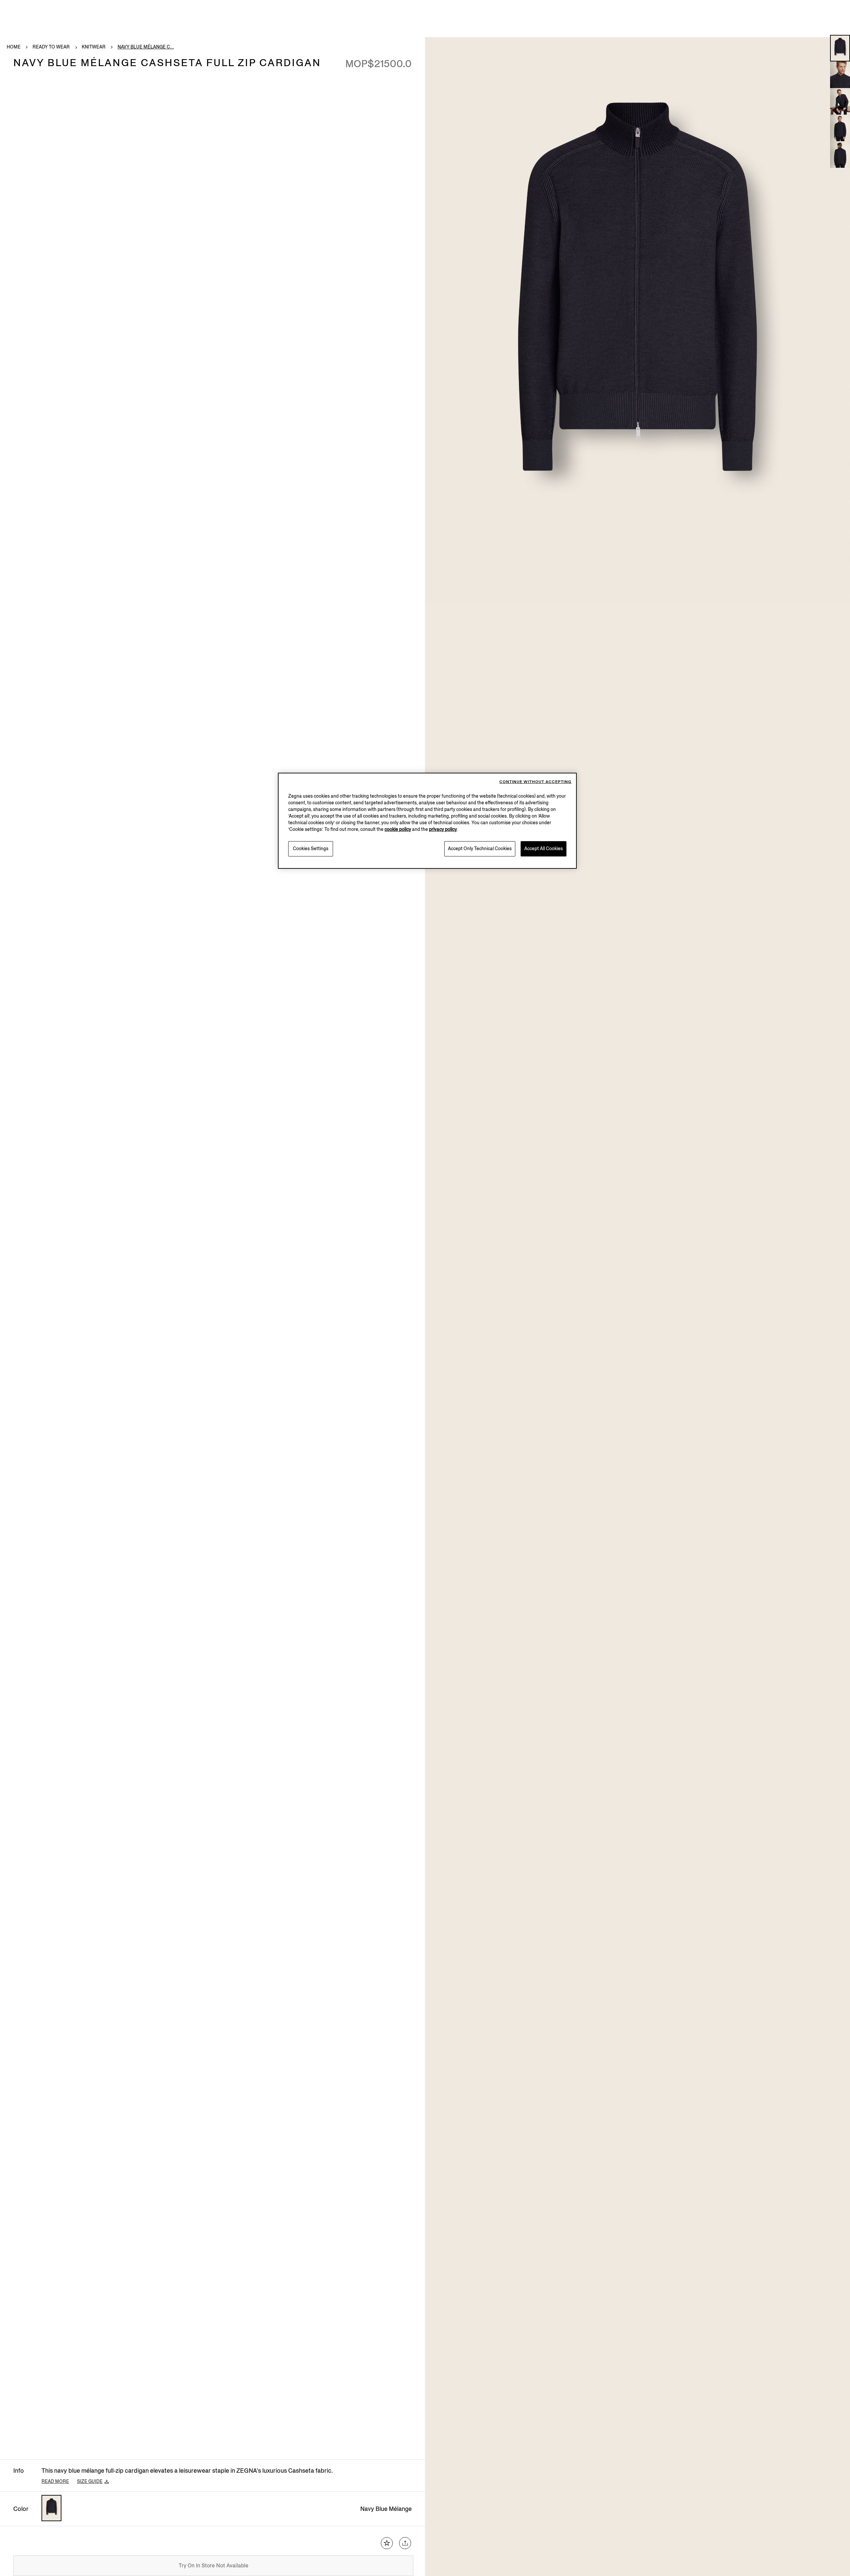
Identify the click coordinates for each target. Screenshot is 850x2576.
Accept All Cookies (544, 849)
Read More (55, 2481)
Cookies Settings (311, 849)
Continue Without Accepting (535, 782)
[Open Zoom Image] (637, 321)
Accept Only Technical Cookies (480, 849)
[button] (840, 48)
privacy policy (443, 829)
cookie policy (398, 829)
